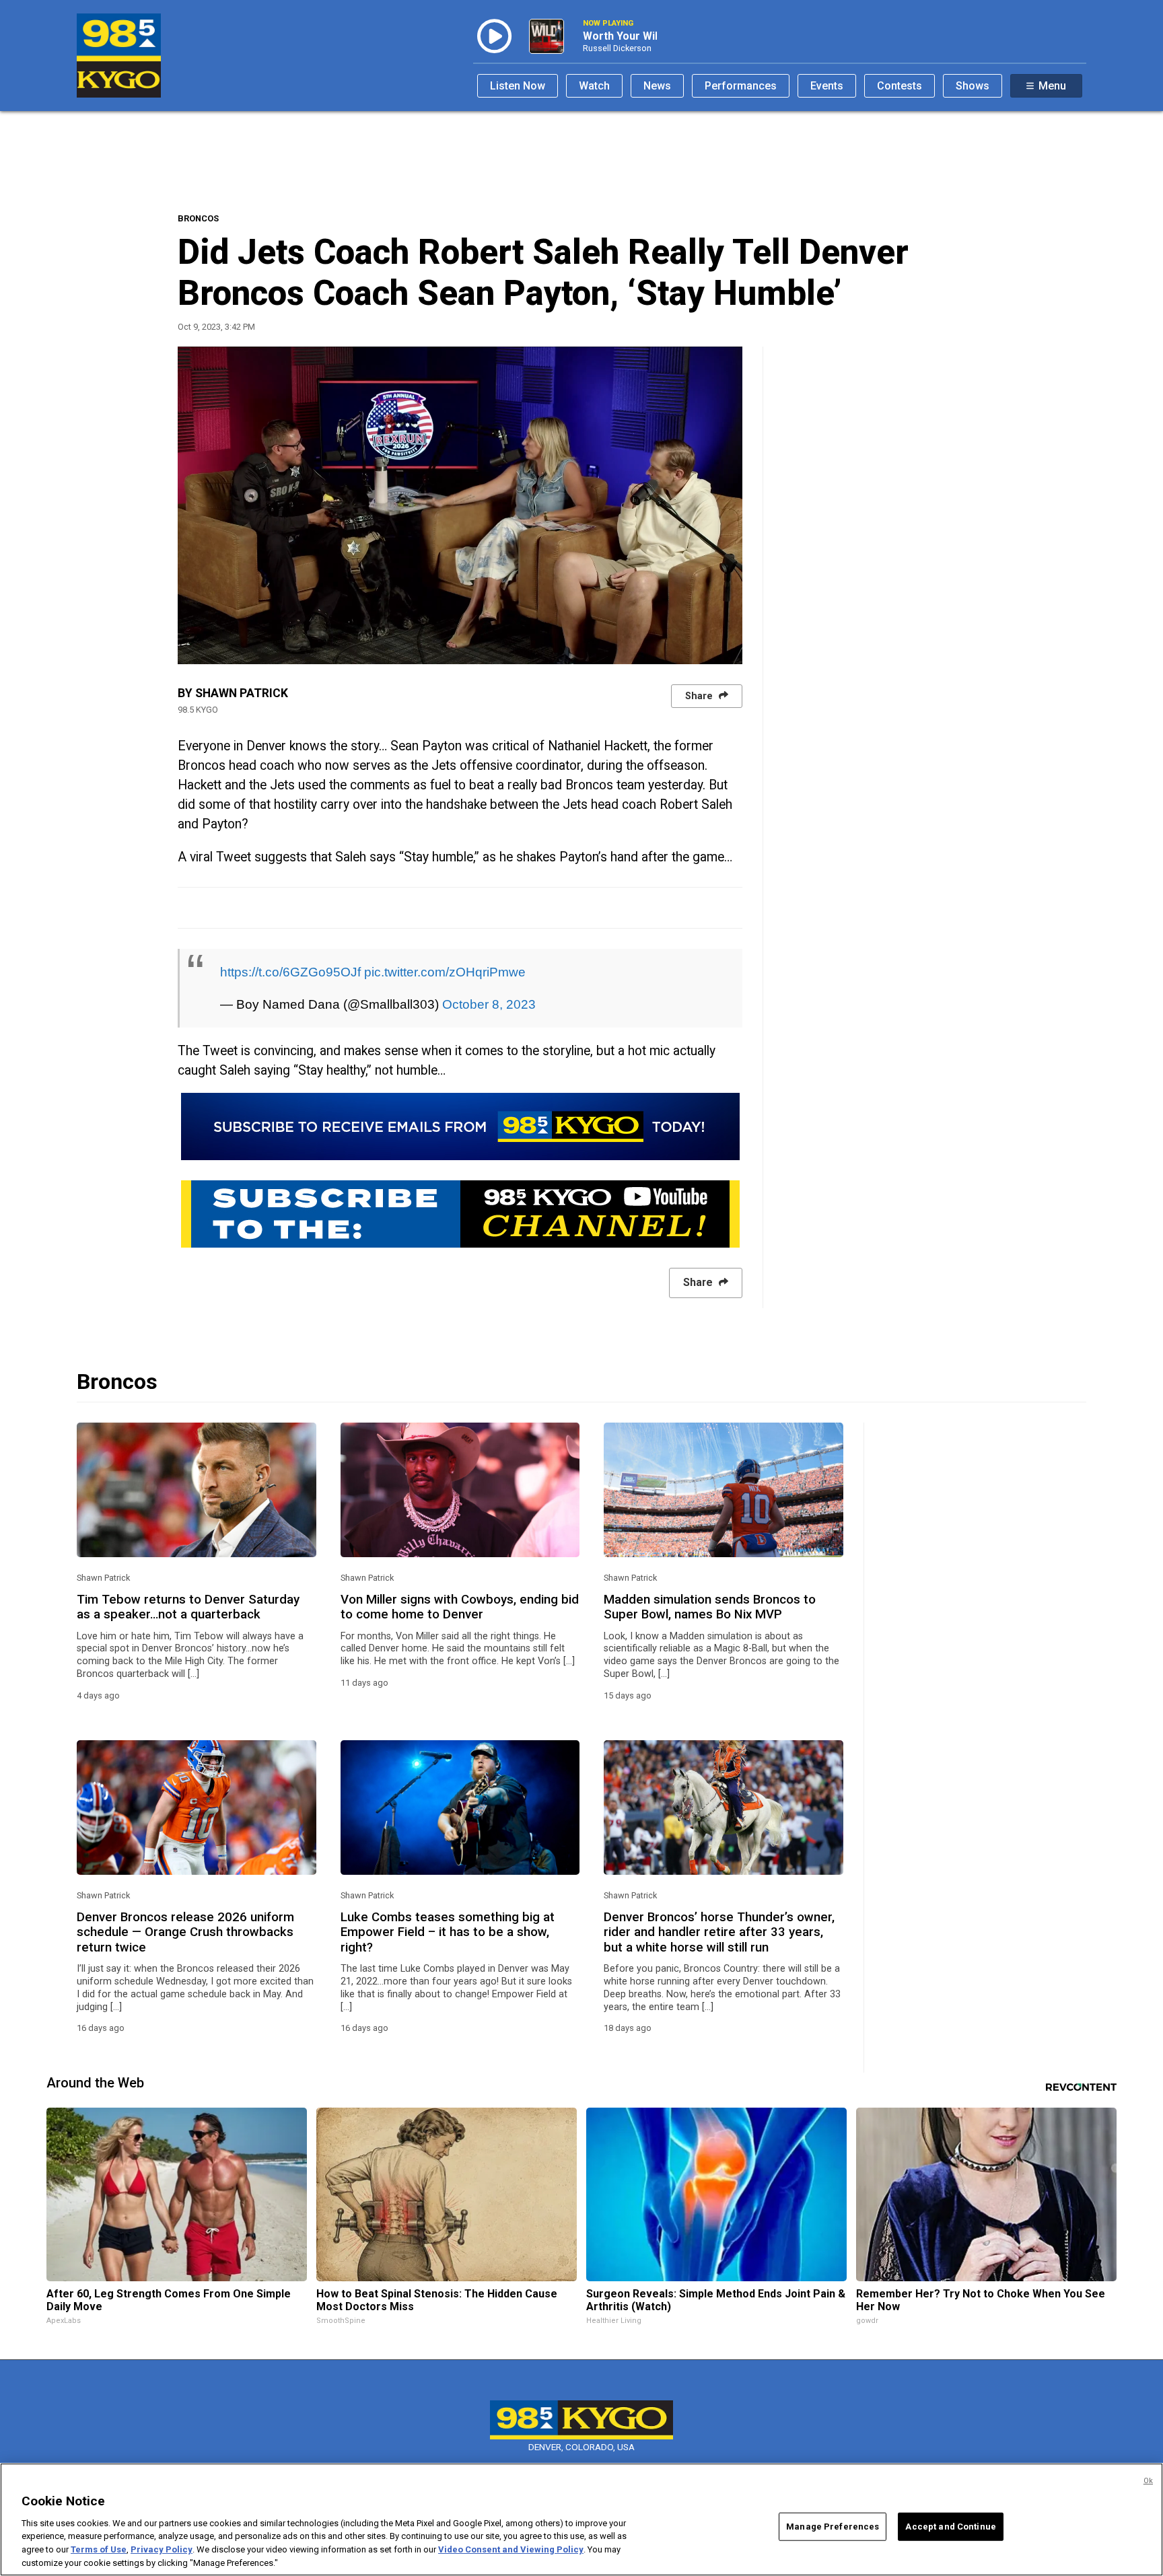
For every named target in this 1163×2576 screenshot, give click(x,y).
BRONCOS (198, 218)
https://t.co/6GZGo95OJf (290, 972)
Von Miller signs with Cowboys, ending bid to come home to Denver (460, 1607)
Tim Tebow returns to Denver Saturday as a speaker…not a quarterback (188, 1607)
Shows (973, 86)
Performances (741, 86)
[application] (460, 505)
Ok (1148, 2481)
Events (827, 86)
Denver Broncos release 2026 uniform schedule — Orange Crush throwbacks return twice (185, 1932)
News (657, 86)
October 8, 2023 (489, 1004)
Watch (594, 86)
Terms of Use (99, 2549)
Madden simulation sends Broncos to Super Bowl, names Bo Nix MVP (710, 1607)
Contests (900, 86)
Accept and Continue (950, 2527)
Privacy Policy (162, 2549)
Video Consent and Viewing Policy (511, 2549)
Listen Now (518, 86)
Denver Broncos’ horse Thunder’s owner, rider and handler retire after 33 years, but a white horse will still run (719, 1932)
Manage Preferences (833, 2527)
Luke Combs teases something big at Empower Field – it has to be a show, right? (448, 1932)
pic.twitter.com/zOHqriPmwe (445, 972)
